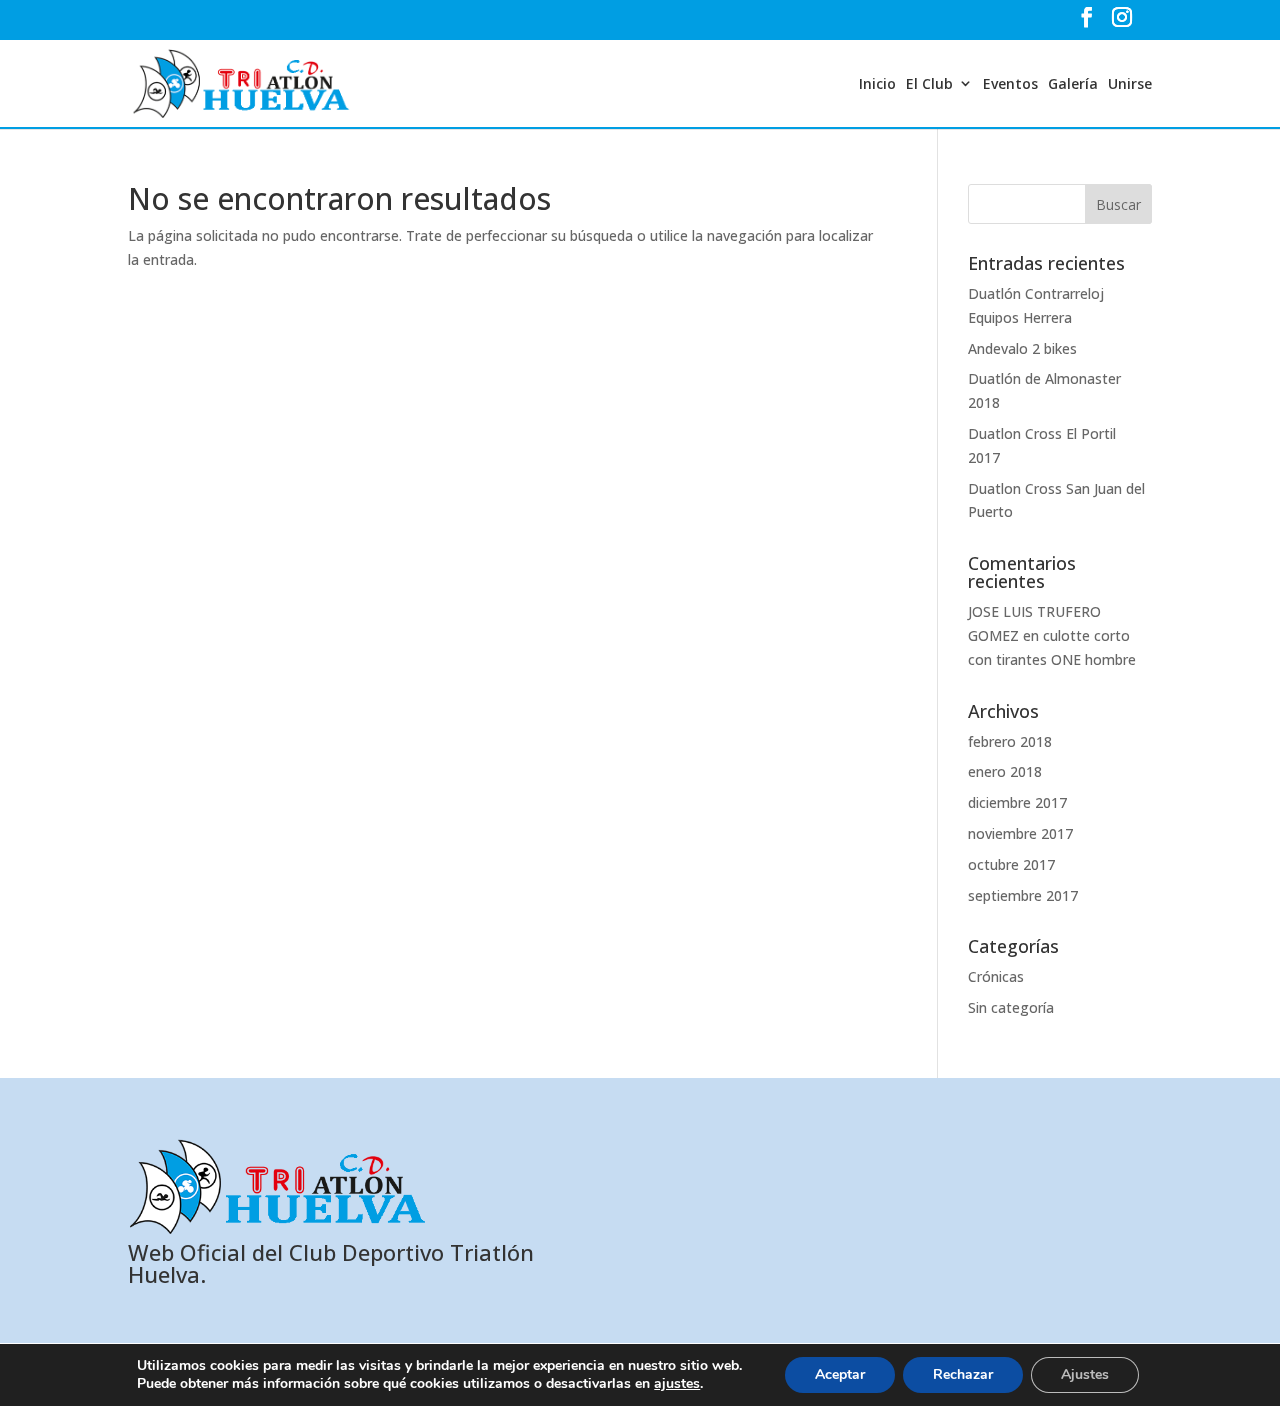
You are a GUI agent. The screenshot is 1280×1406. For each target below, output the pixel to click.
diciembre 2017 (1017, 802)
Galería (1073, 83)
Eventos (1010, 83)
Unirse (1130, 83)
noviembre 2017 (1020, 833)
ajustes (677, 1384)
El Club (929, 83)
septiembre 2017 (1023, 895)
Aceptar (840, 1374)
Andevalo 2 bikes (1022, 348)
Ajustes (1085, 1374)
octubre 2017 (1011, 864)
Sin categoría (1011, 1007)
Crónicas (996, 976)
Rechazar (963, 1374)
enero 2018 (1005, 771)
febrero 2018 (1010, 741)
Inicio (877, 83)
